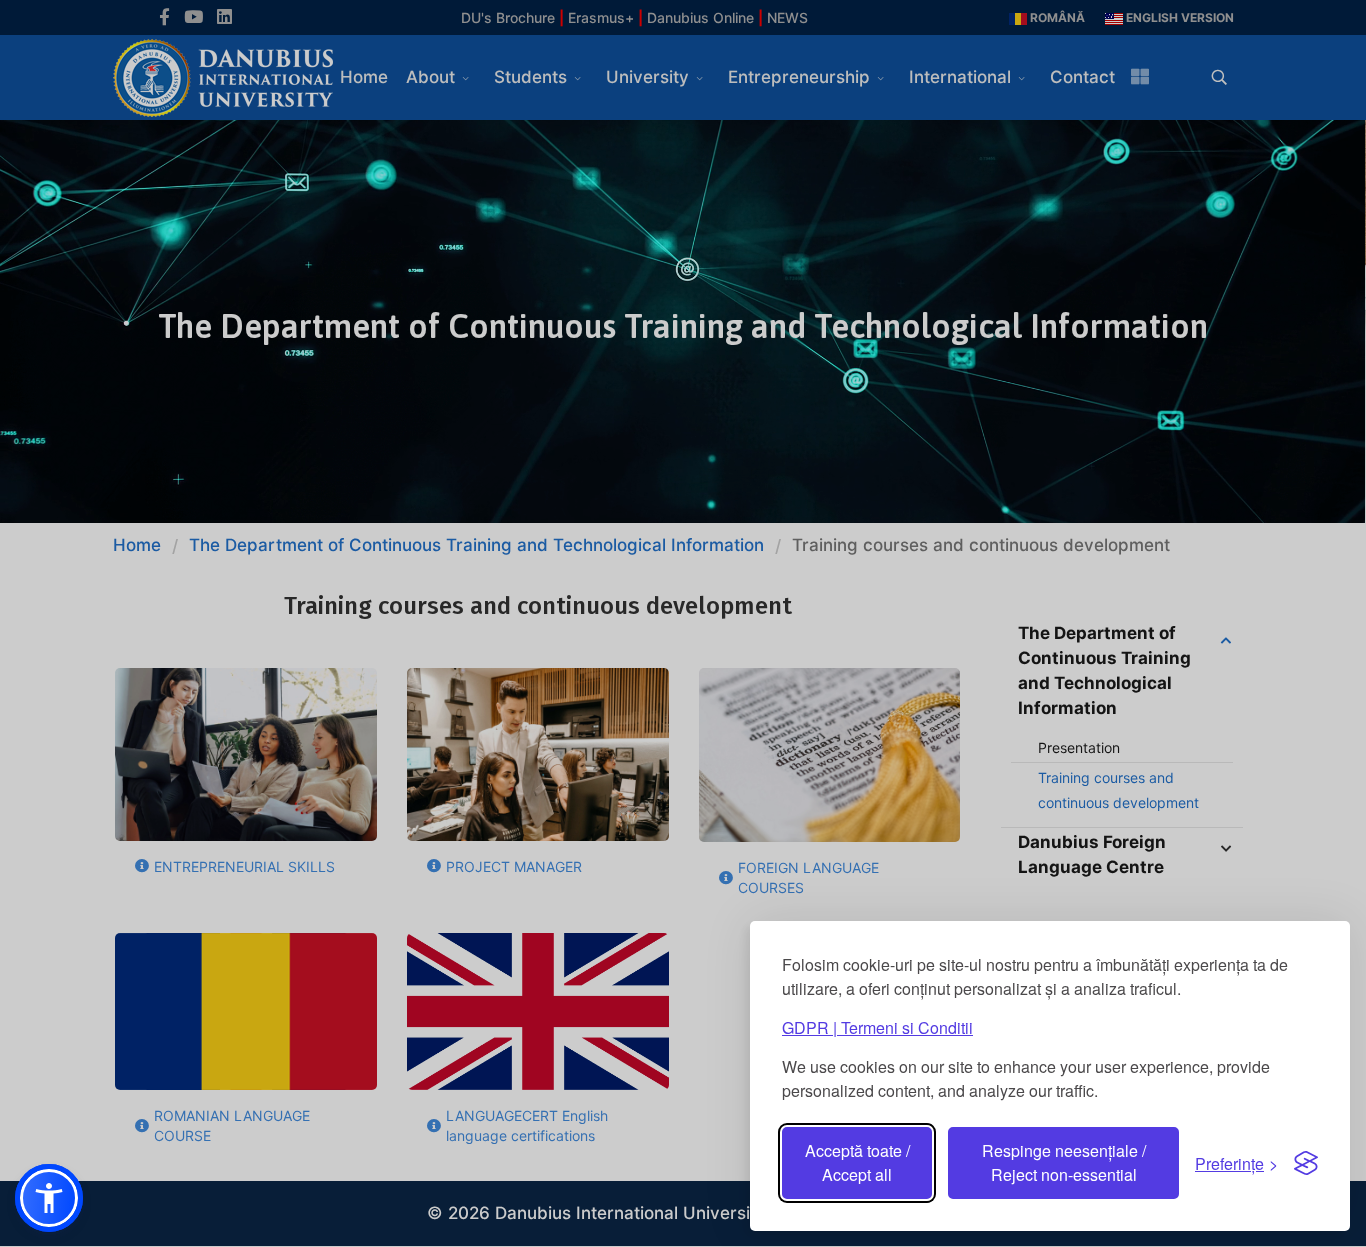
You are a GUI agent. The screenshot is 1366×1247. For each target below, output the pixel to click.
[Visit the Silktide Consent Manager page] (1306, 1163)
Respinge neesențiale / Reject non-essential (1064, 1162)
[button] (49, 1198)
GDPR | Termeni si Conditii (877, 1027)
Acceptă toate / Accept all (857, 1162)
